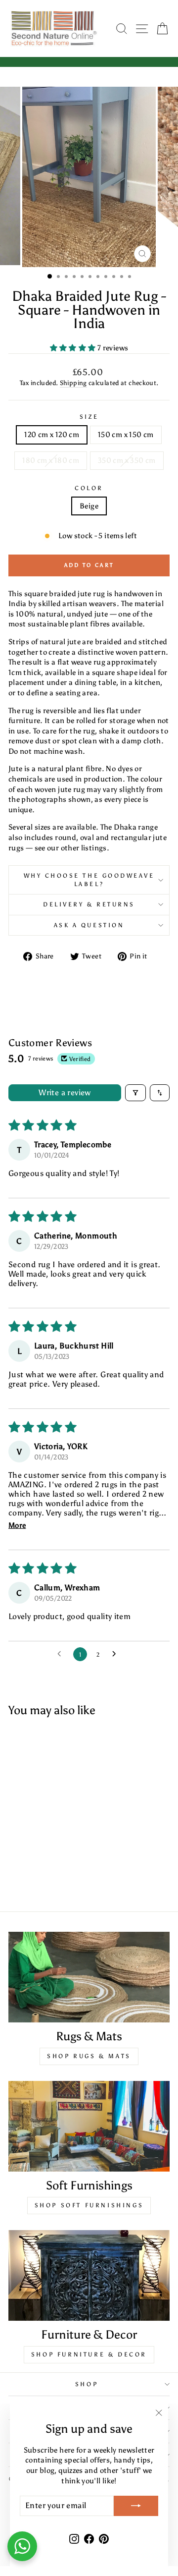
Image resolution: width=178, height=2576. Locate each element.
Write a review (65, 1092)
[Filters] (135, 1093)
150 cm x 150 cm (126, 435)
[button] (74, 348)
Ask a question (89, 925)
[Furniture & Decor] (89, 2275)
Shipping (73, 383)
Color (89, 488)
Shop (87, 2384)
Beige (89, 506)
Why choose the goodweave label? (89, 880)
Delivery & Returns (89, 904)
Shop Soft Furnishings (89, 2205)
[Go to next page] (117, 1654)
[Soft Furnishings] (89, 2126)
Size (89, 417)
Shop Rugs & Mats (89, 2056)
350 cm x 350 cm (127, 460)
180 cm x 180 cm (51, 460)
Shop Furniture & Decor (89, 2354)
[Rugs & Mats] (89, 1977)
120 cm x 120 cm (52, 435)
